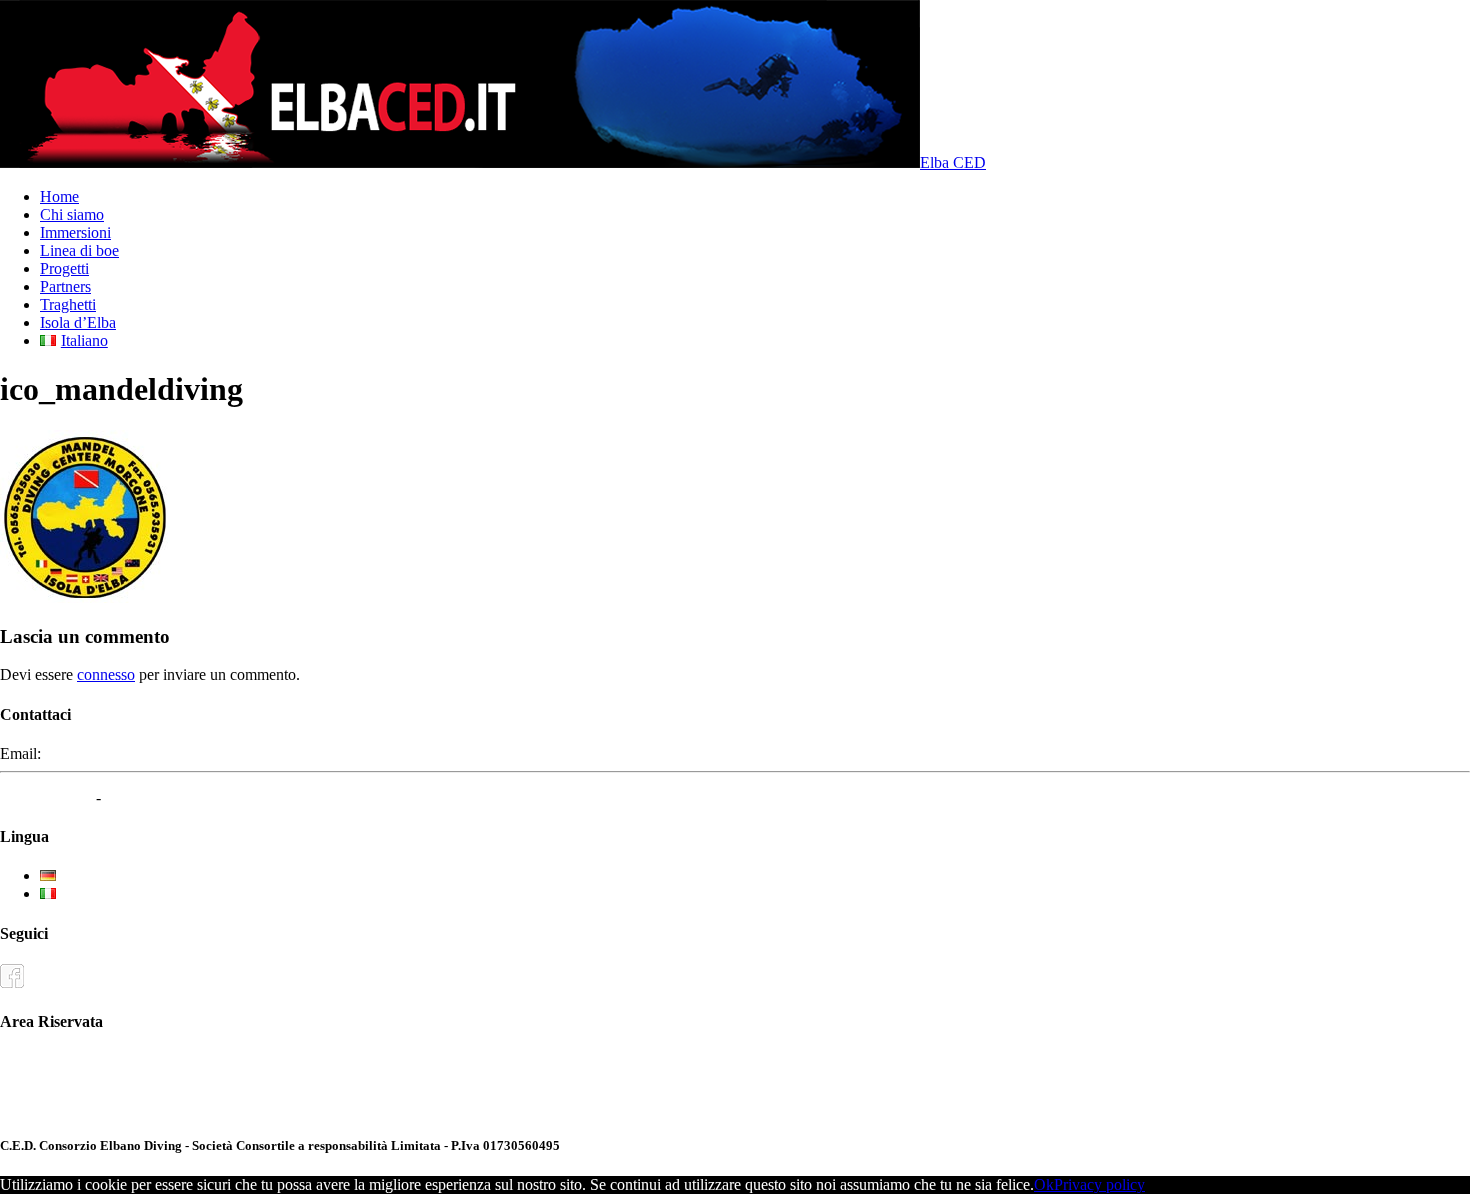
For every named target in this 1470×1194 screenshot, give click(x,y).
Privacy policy (1099, 1184)
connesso (106, 674)
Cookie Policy (150, 797)
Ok (1044, 1184)
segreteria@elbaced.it (112, 753)
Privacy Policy (46, 797)
